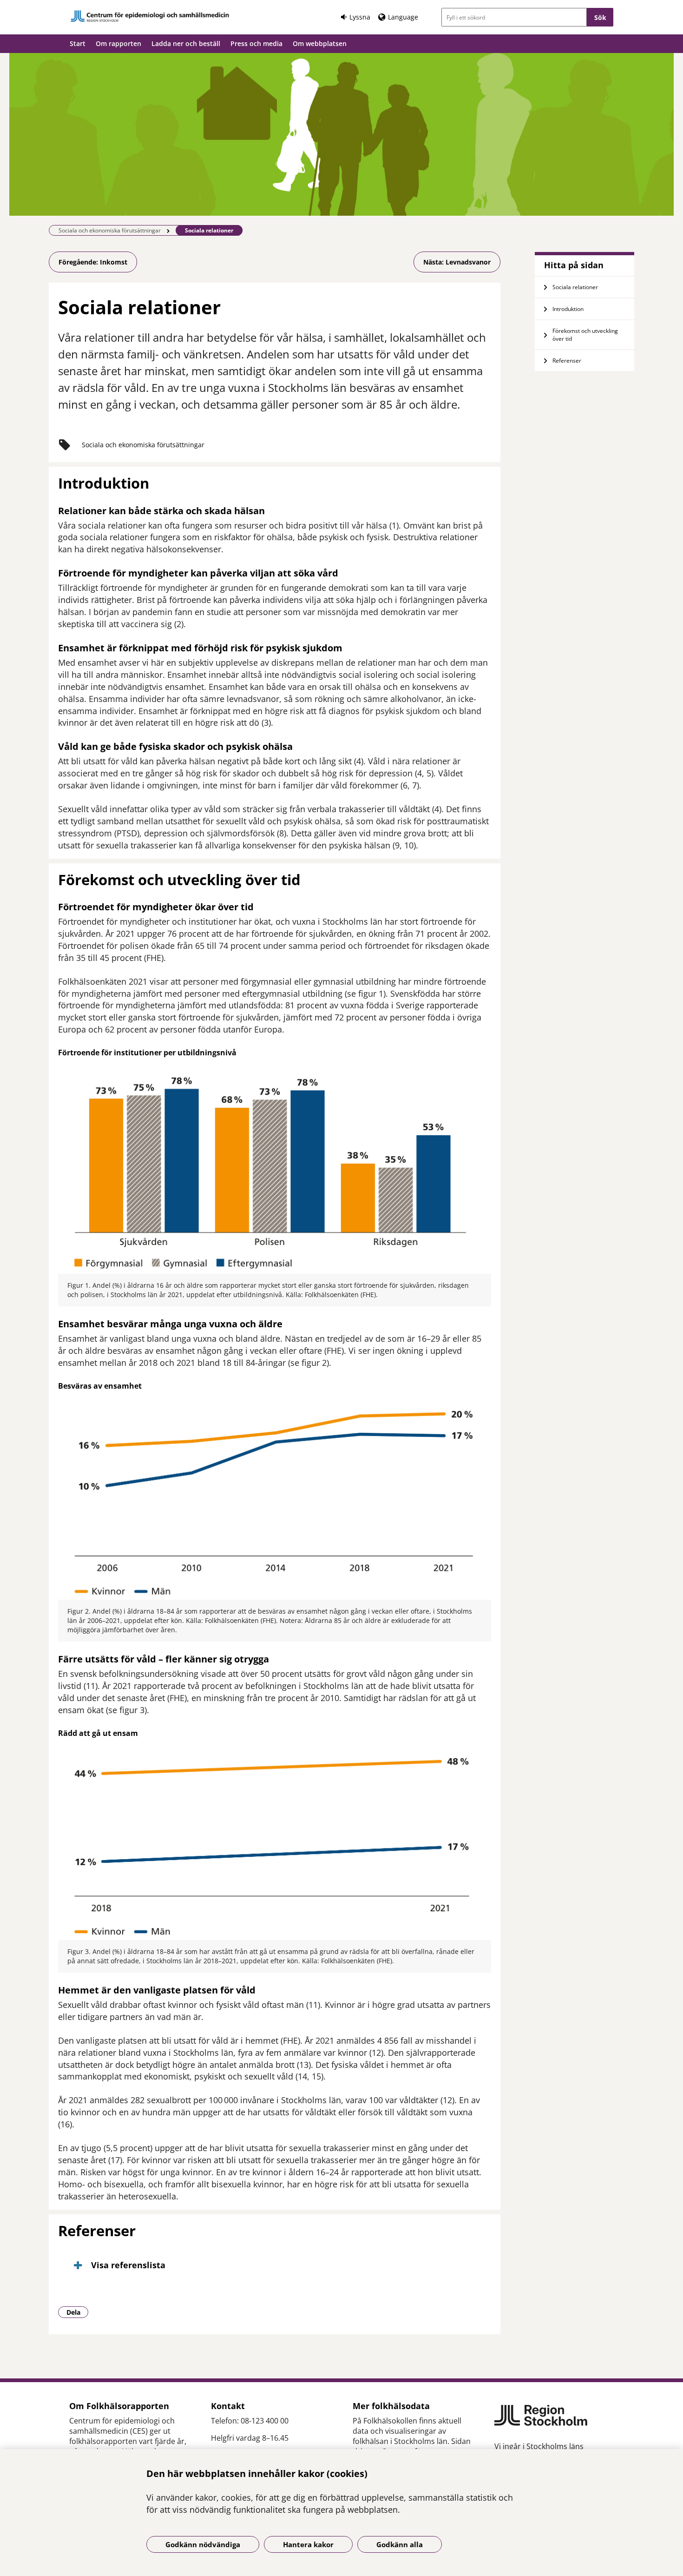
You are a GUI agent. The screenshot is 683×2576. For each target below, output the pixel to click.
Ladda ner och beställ (186, 43)
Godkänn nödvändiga (203, 2544)
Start (78, 43)
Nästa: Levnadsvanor (457, 262)
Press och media (256, 43)
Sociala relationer (575, 287)
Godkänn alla (400, 2544)
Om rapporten (118, 43)
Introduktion (568, 309)
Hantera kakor (308, 2544)
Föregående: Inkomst (93, 262)
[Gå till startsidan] (150, 16)
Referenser (567, 361)
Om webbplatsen (320, 43)
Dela (77, 2312)
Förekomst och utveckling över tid (585, 335)
